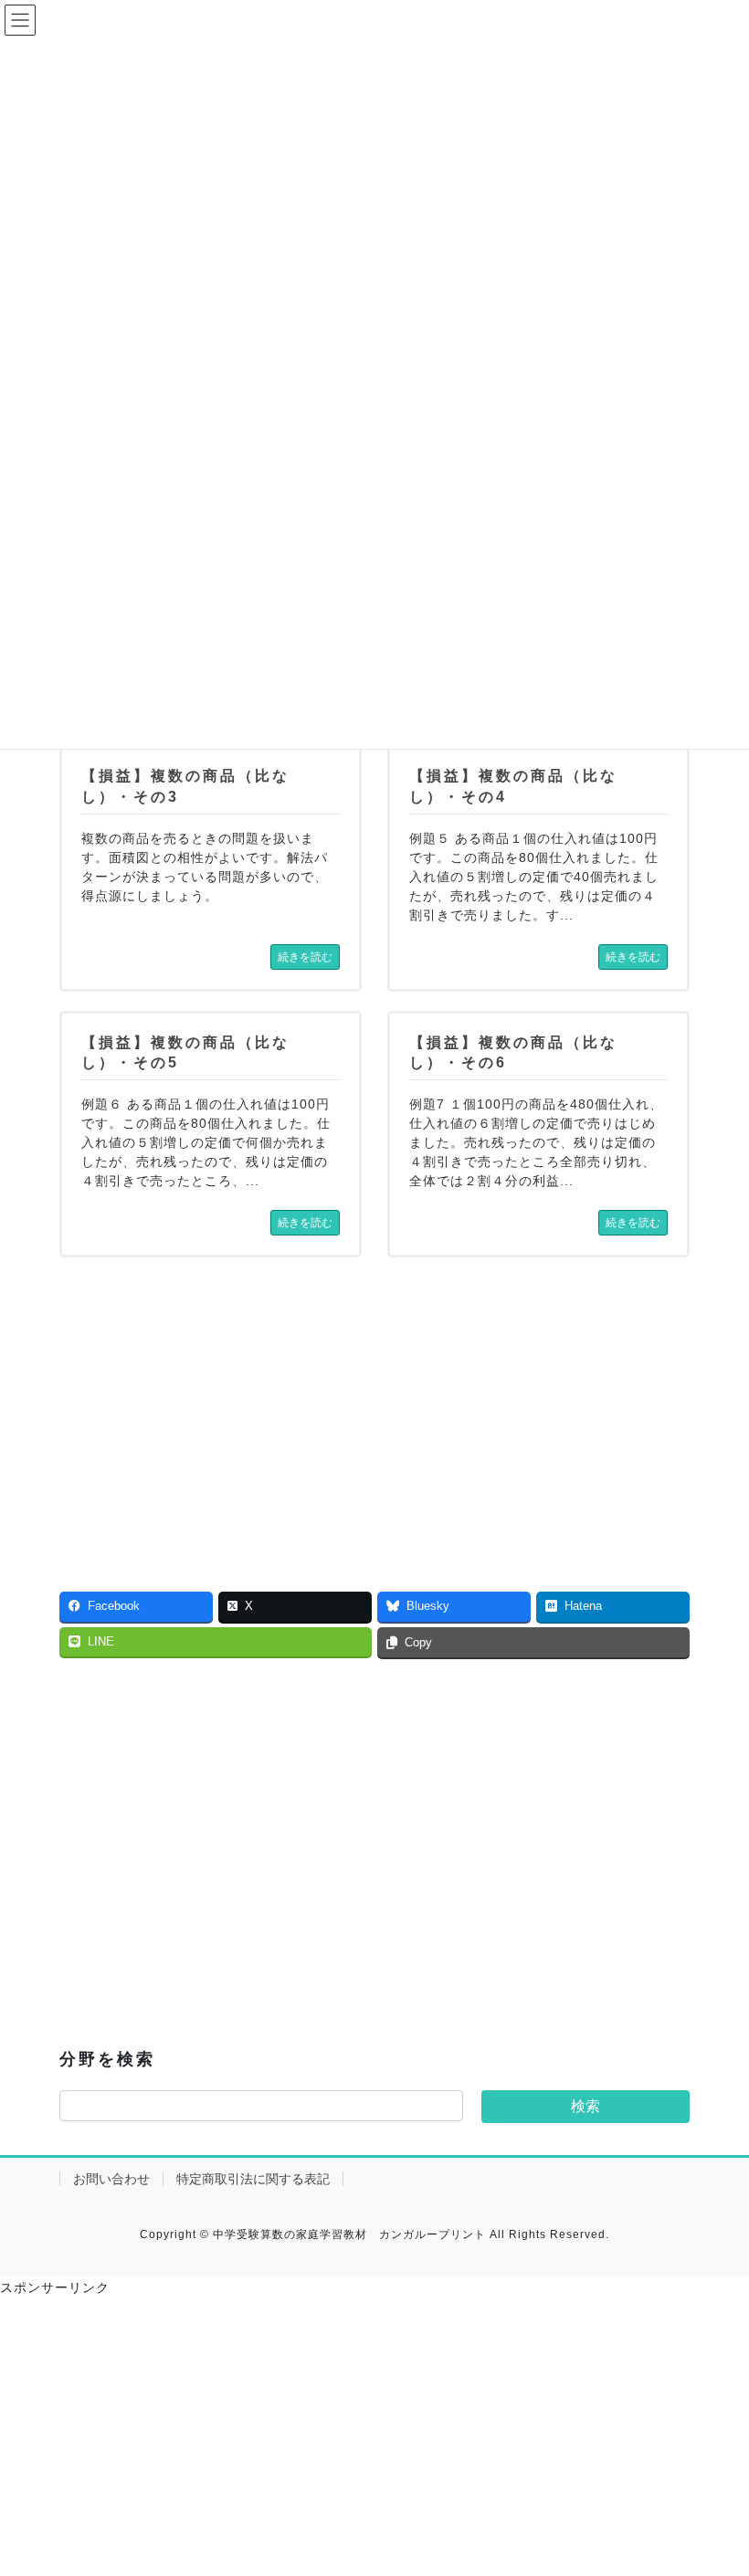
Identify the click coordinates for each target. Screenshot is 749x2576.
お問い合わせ (111, 2179)
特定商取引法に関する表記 (253, 2179)
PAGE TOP (715, 2482)
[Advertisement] (210, 1404)
